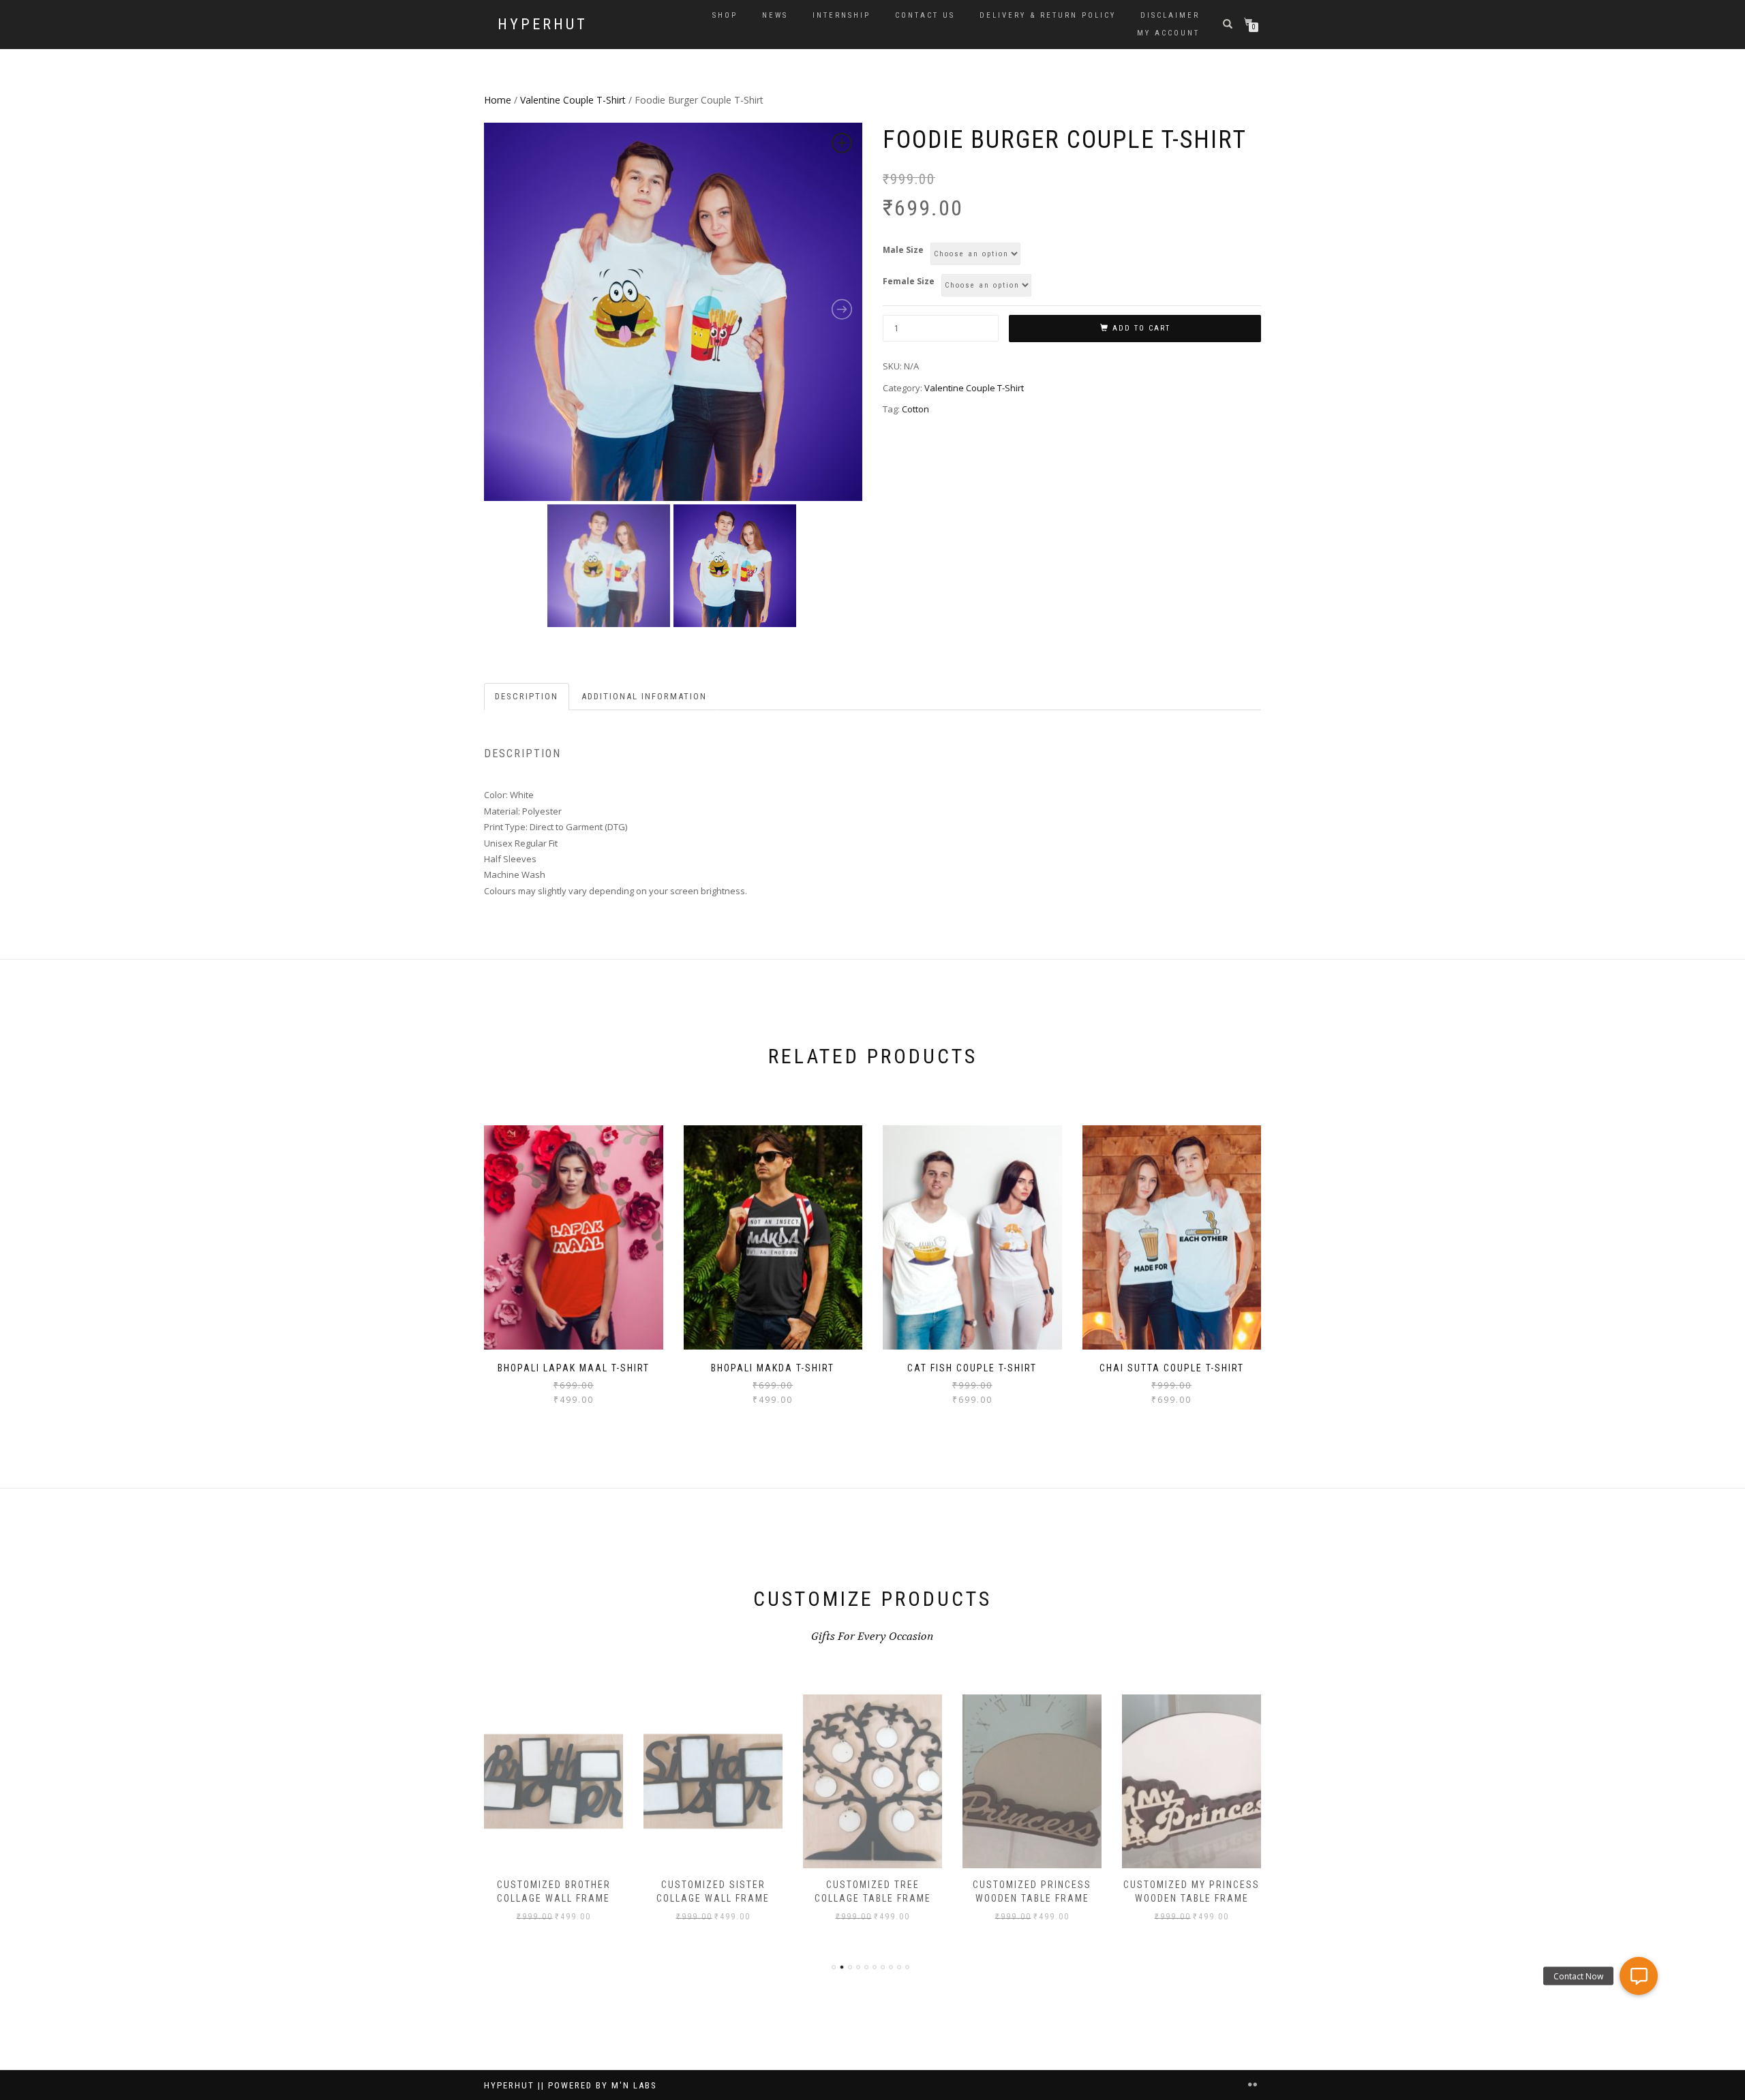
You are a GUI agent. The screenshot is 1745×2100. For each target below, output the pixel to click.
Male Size (903, 250)
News (775, 15)
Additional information (644, 696)
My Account (1168, 33)
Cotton (915, 409)
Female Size (909, 281)
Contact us (925, 15)
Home (498, 100)
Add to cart (1141, 328)
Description (527, 696)
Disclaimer (1170, 15)
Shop (725, 15)
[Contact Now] (1638, 1976)
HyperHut (543, 25)
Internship (841, 15)
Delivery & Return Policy (1048, 15)
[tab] (527, 697)
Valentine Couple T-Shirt (573, 100)
